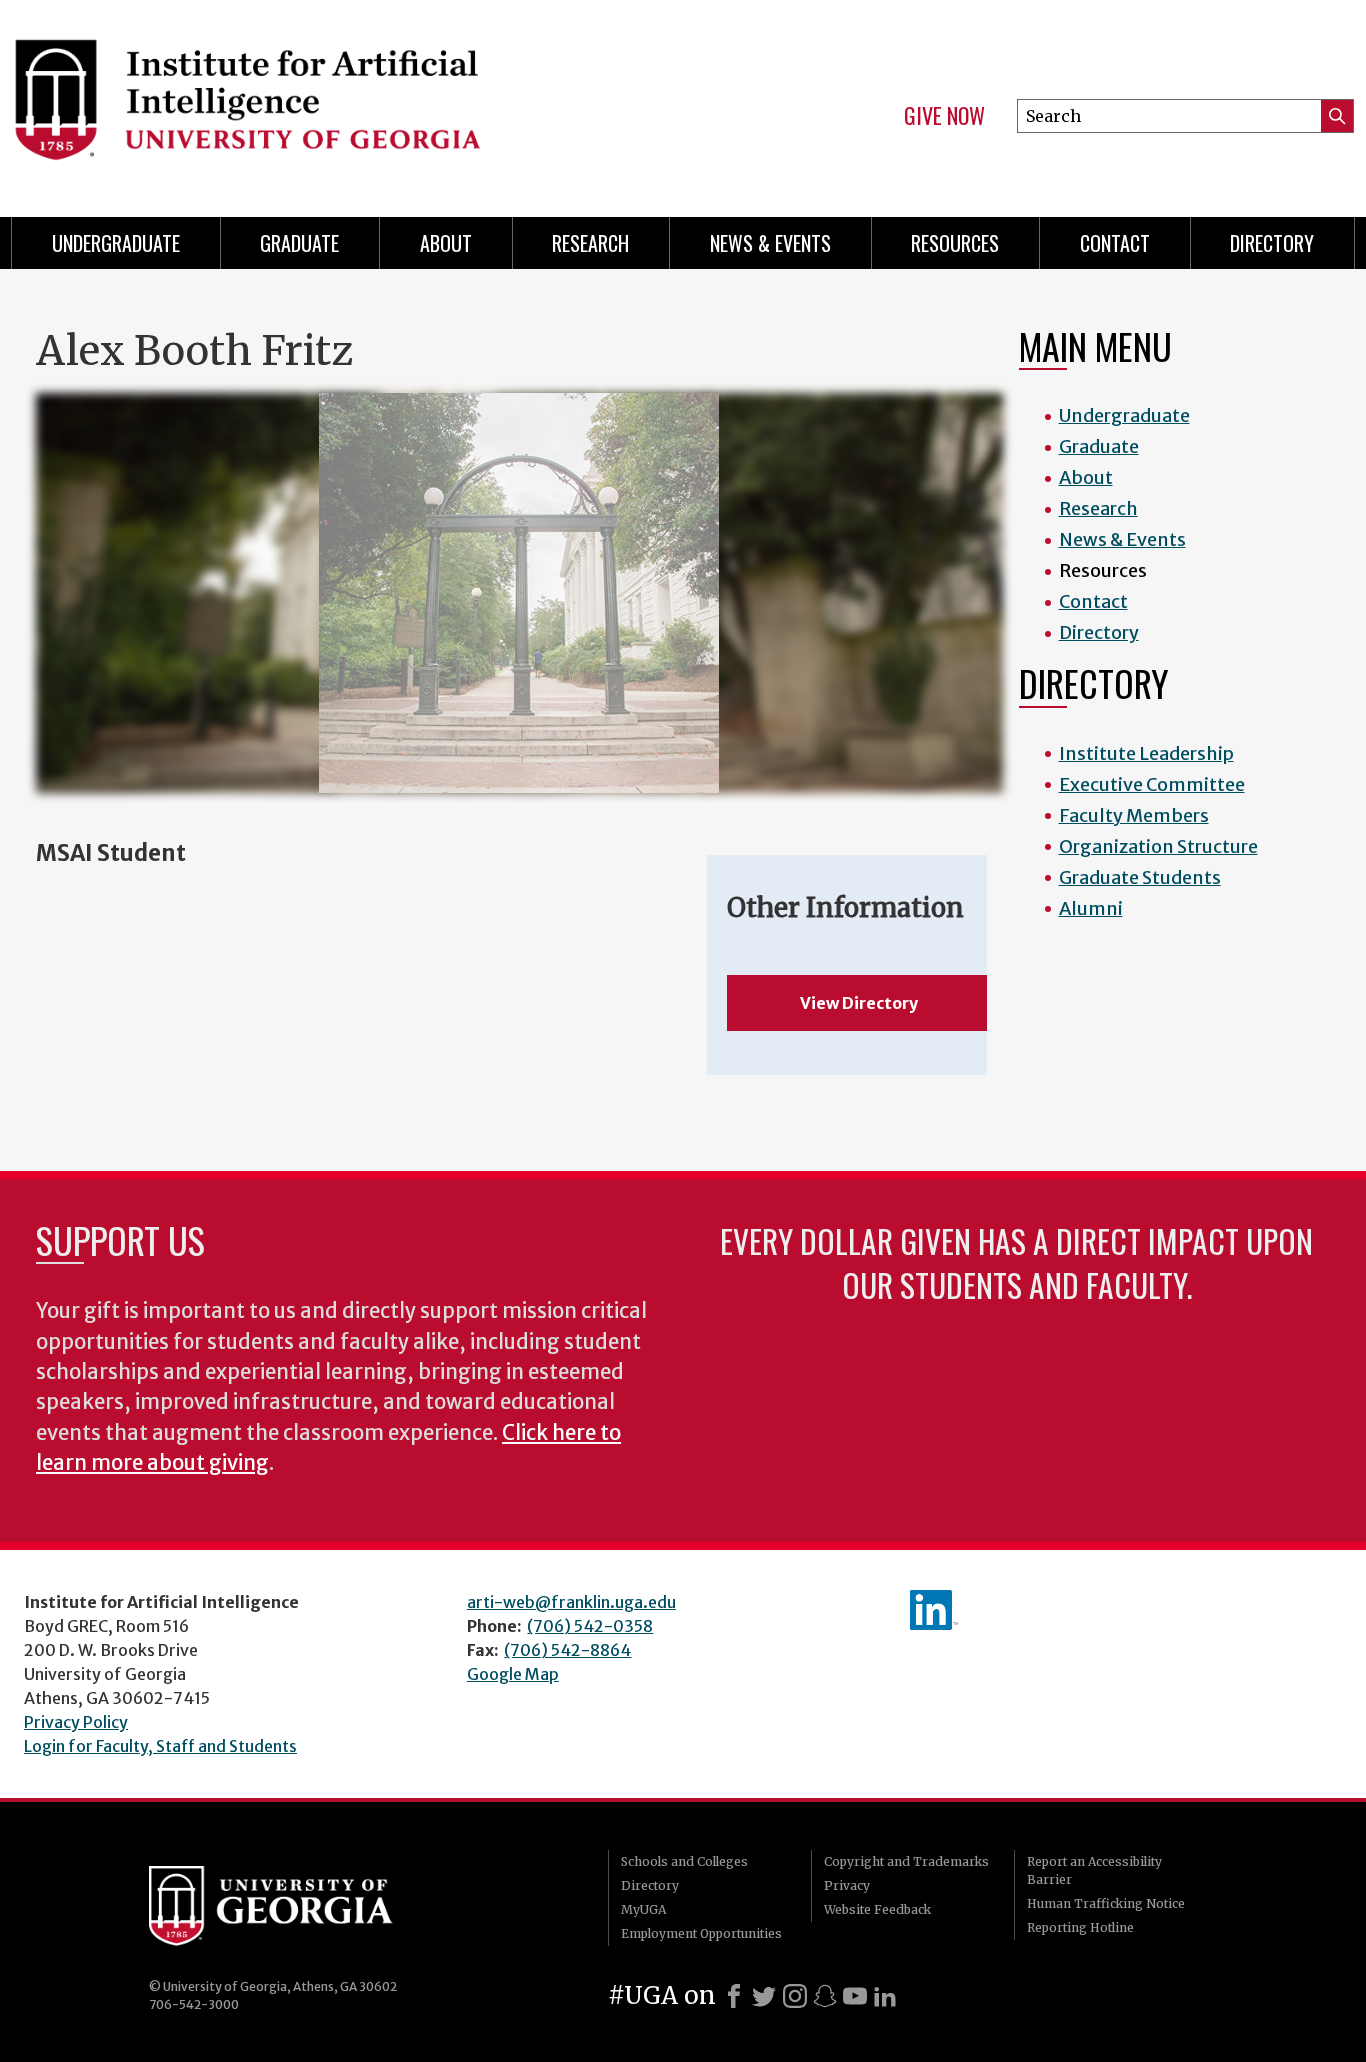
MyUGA (643, 1909)
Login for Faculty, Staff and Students (160, 1746)
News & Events (770, 243)
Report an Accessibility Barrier (1094, 1870)
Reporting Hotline (1080, 1927)
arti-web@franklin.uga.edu (571, 1602)
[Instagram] (795, 1996)
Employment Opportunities (701, 1933)
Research (590, 243)
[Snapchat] (825, 1996)
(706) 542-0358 (590, 1626)
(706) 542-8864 (567, 1650)
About (446, 243)
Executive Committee (1152, 784)
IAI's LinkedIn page (934, 1610)
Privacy (847, 1885)
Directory (1272, 243)
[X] (764, 1996)
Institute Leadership (1146, 753)
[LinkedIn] (885, 1996)
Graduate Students (1140, 877)
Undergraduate (116, 243)
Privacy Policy (76, 1722)
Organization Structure (1158, 846)
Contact (1115, 243)
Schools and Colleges (684, 1861)
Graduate (299, 243)
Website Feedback (877, 1909)
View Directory (859, 1003)
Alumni (1091, 908)
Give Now (944, 116)
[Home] (334, 100)
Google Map (513, 1674)
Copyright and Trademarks (906, 1861)
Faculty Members (1134, 815)
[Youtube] (855, 1996)
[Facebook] (734, 1996)
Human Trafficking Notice (1106, 1903)
